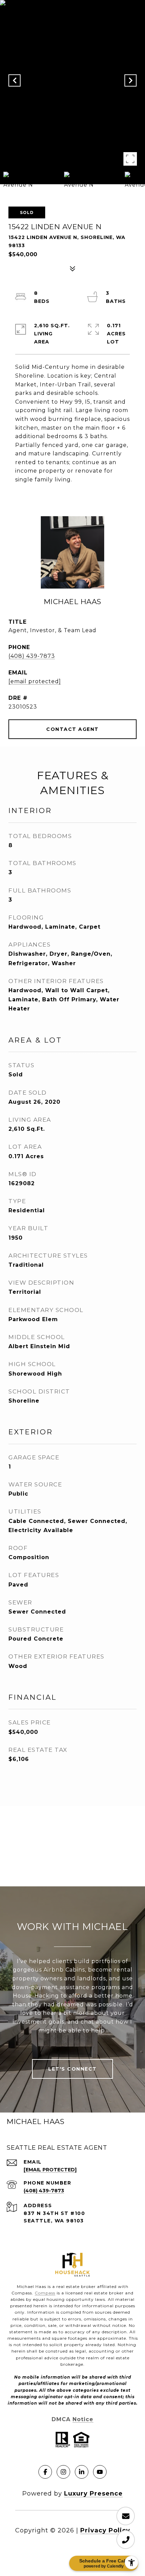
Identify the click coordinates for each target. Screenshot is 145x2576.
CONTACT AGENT (72, 729)
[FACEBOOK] (45, 2472)
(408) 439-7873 (32, 656)
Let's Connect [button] (72, 2069)
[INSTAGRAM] (63, 2472)
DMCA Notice (72, 2419)
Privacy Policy (105, 2530)
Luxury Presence (93, 2494)
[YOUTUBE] (100, 2472)
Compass (45, 2293)
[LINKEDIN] (82, 2472)
